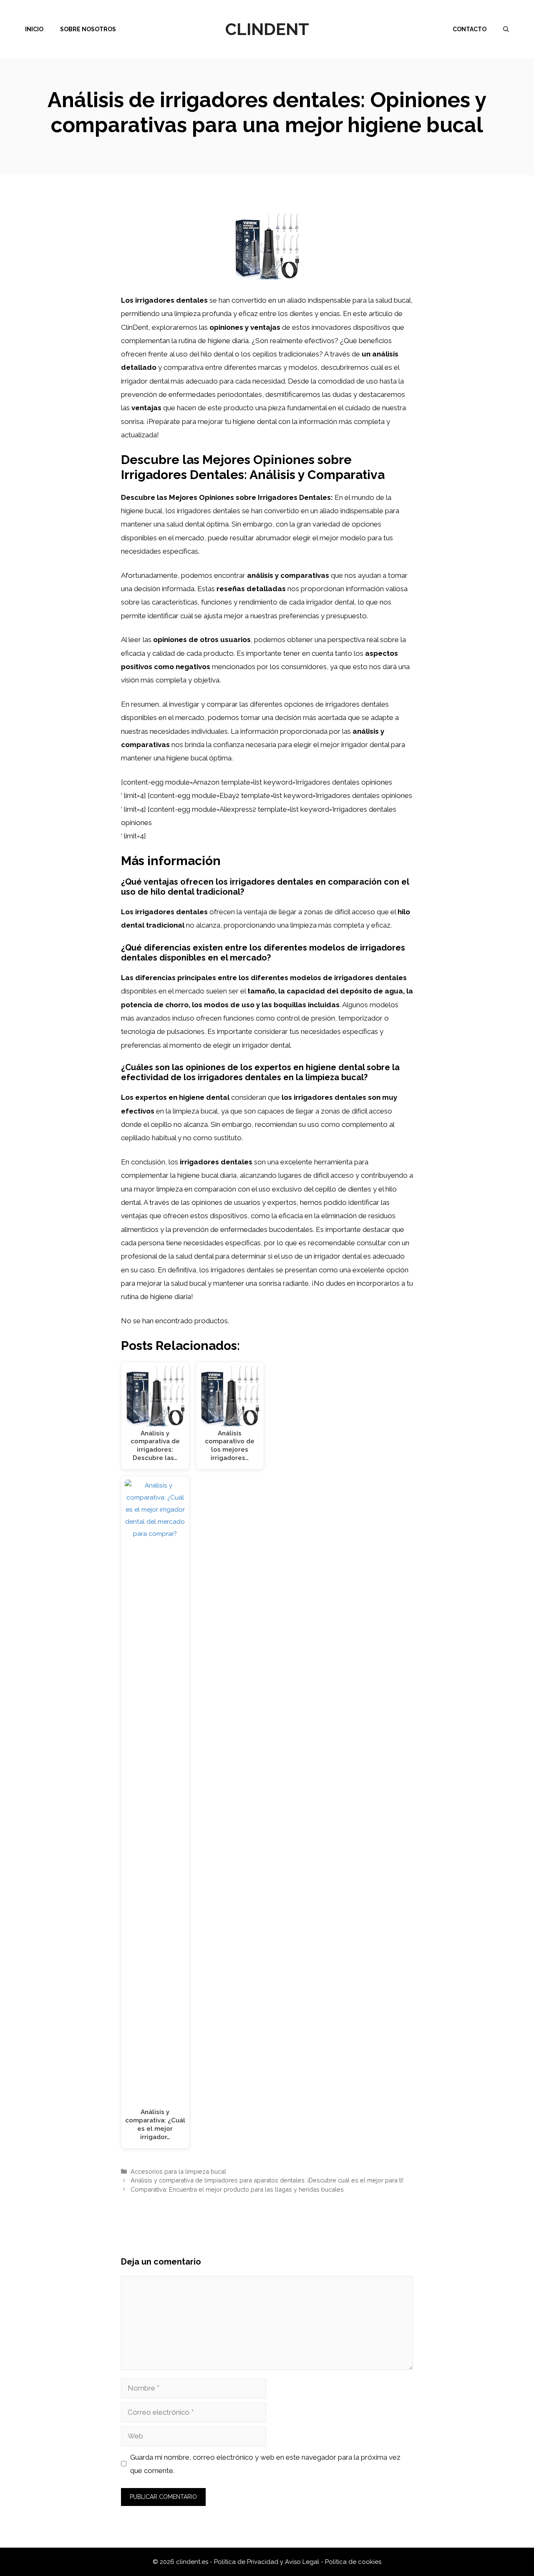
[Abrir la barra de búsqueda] (506, 29)
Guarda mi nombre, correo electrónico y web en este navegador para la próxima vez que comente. (265, 2464)
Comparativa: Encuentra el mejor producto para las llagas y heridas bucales (237, 2189)
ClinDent (267, 29)
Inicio (34, 29)
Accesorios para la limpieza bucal (178, 2171)
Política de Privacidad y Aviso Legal (267, 2562)
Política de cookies (353, 2562)
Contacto (470, 29)
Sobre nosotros (88, 29)
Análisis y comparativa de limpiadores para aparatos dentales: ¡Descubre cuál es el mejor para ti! (267, 2180)
